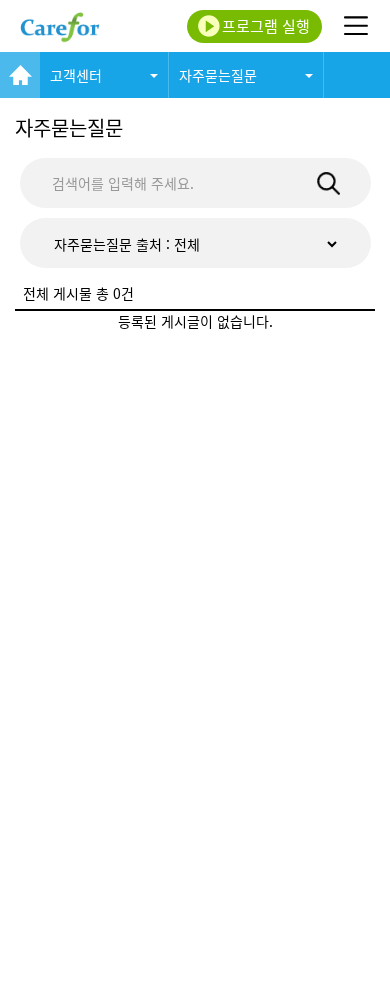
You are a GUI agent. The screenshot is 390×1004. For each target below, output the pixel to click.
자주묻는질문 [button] (218, 75)
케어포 (60, 26)
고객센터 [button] (76, 75)
